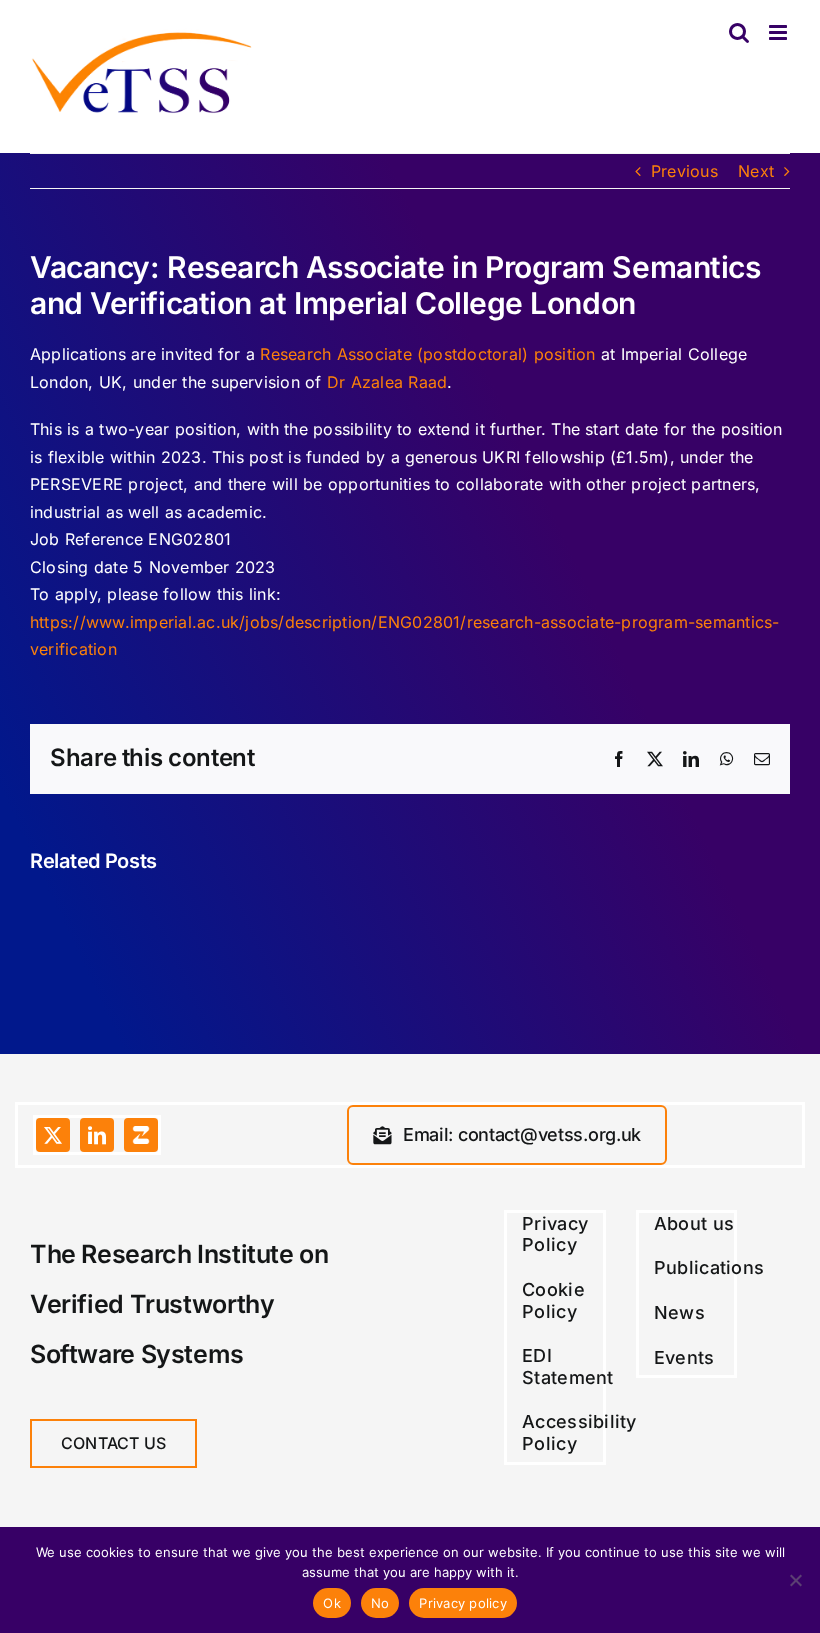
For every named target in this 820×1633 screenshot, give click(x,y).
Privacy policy (463, 1603)
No (380, 1603)
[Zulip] (141, 1135)
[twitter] (53, 1135)
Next (756, 171)
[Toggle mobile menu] (779, 32)
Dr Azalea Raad (387, 382)
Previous (684, 171)
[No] (795, 1580)
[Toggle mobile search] (739, 32)
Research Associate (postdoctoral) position (427, 354)
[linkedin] (97, 1135)
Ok (332, 1603)
